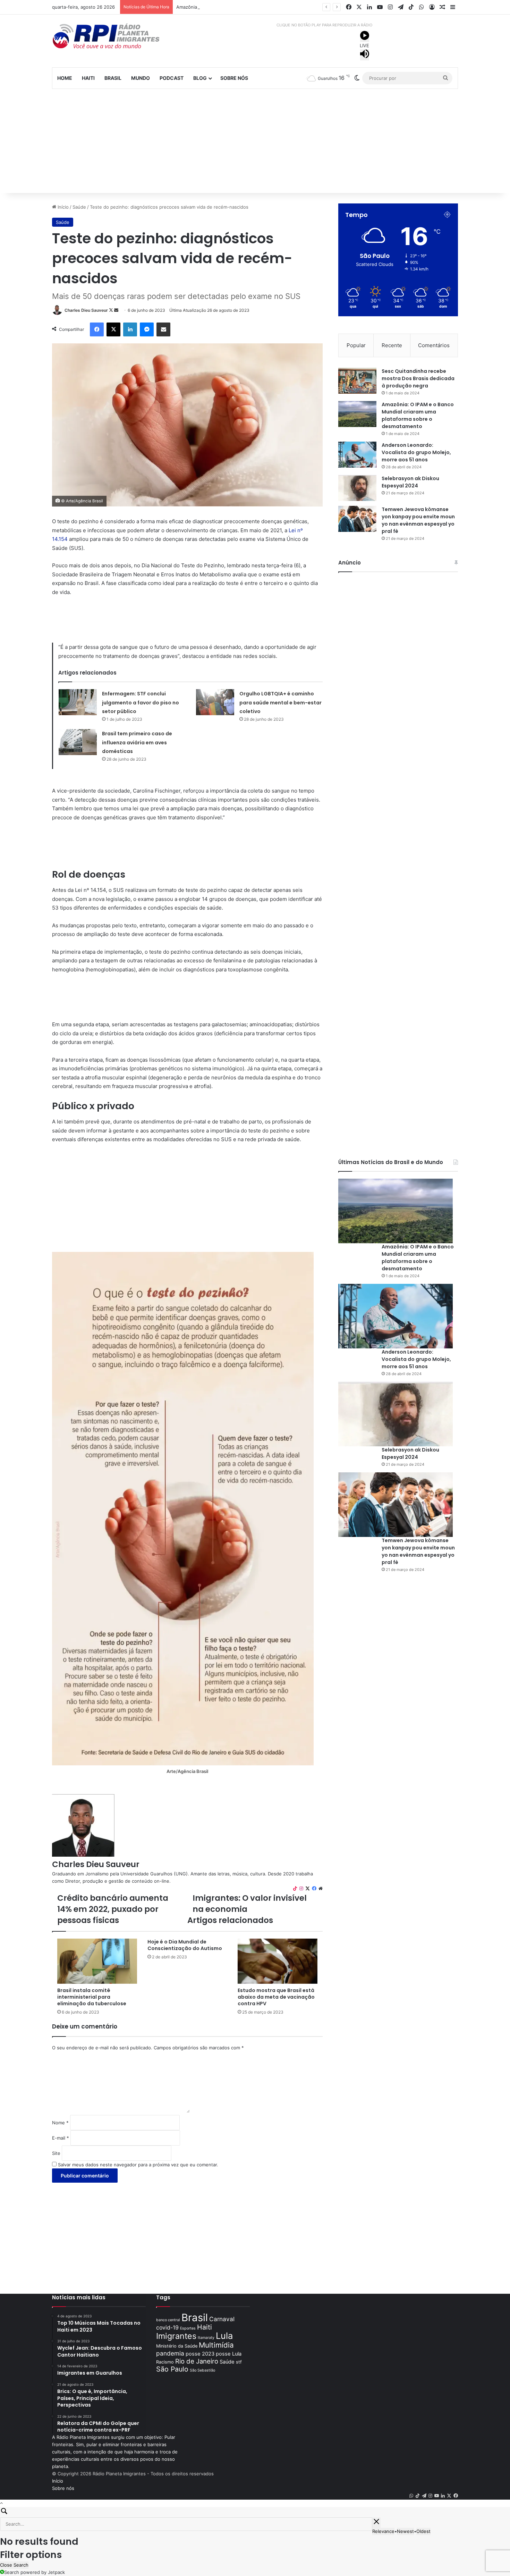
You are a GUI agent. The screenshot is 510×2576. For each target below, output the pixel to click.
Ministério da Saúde (177, 2346)
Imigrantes (176, 2336)
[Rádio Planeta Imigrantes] (116, 36)
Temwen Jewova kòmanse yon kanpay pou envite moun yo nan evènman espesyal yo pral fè (418, 520)
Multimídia (216, 2345)
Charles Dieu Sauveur (86, 310)
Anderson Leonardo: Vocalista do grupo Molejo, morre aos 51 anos (416, 452)
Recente (392, 345)
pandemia (170, 2353)
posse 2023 (200, 2354)
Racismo (165, 2362)
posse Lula (229, 2354)
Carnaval (222, 2319)
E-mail (61, 2138)
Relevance (383, 2531)
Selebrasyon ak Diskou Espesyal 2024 (410, 482)
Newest (405, 2531)
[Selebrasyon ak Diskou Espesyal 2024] (357, 488)
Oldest (423, 2531)
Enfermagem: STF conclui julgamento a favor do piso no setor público (141, 702)
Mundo (141, 78)
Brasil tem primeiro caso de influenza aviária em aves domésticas (137, 742)
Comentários (434, 345)
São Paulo (172, 2369)
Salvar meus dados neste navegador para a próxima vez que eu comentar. (138, 2165)
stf (239, 2362)
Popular (356, 345)
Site (56, 2153)
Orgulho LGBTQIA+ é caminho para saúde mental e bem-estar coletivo (280, 702)
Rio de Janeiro (197, 2361)
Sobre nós (234, 78)
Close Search (14, 2565)
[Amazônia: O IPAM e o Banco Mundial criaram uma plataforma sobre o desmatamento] (357, 414)
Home (65, 78)
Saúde (79, 207)
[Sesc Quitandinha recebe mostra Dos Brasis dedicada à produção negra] (357, 381)
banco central (168, 2320)
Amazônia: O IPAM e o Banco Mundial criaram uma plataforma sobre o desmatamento (418, 415)
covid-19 (167, 2328)
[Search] (255, 2512)
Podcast (172, 78)
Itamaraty (206, 2338)
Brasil (113, 78)
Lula (224, 2336)
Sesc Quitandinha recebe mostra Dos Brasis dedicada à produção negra (418, 378)
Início (62, 207)
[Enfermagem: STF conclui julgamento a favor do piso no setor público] (78, 702)
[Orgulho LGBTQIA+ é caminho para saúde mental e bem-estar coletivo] (215, 702)
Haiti (88, 78)
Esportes (188, 2328)
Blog (200, 78)
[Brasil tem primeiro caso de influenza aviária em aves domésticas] (78, 742)
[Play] (365, 36)
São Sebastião (202, 2370)
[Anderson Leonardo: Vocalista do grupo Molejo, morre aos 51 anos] (357, 455)
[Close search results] (376, 2523)
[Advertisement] (255, 141)
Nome (60, 2123)
